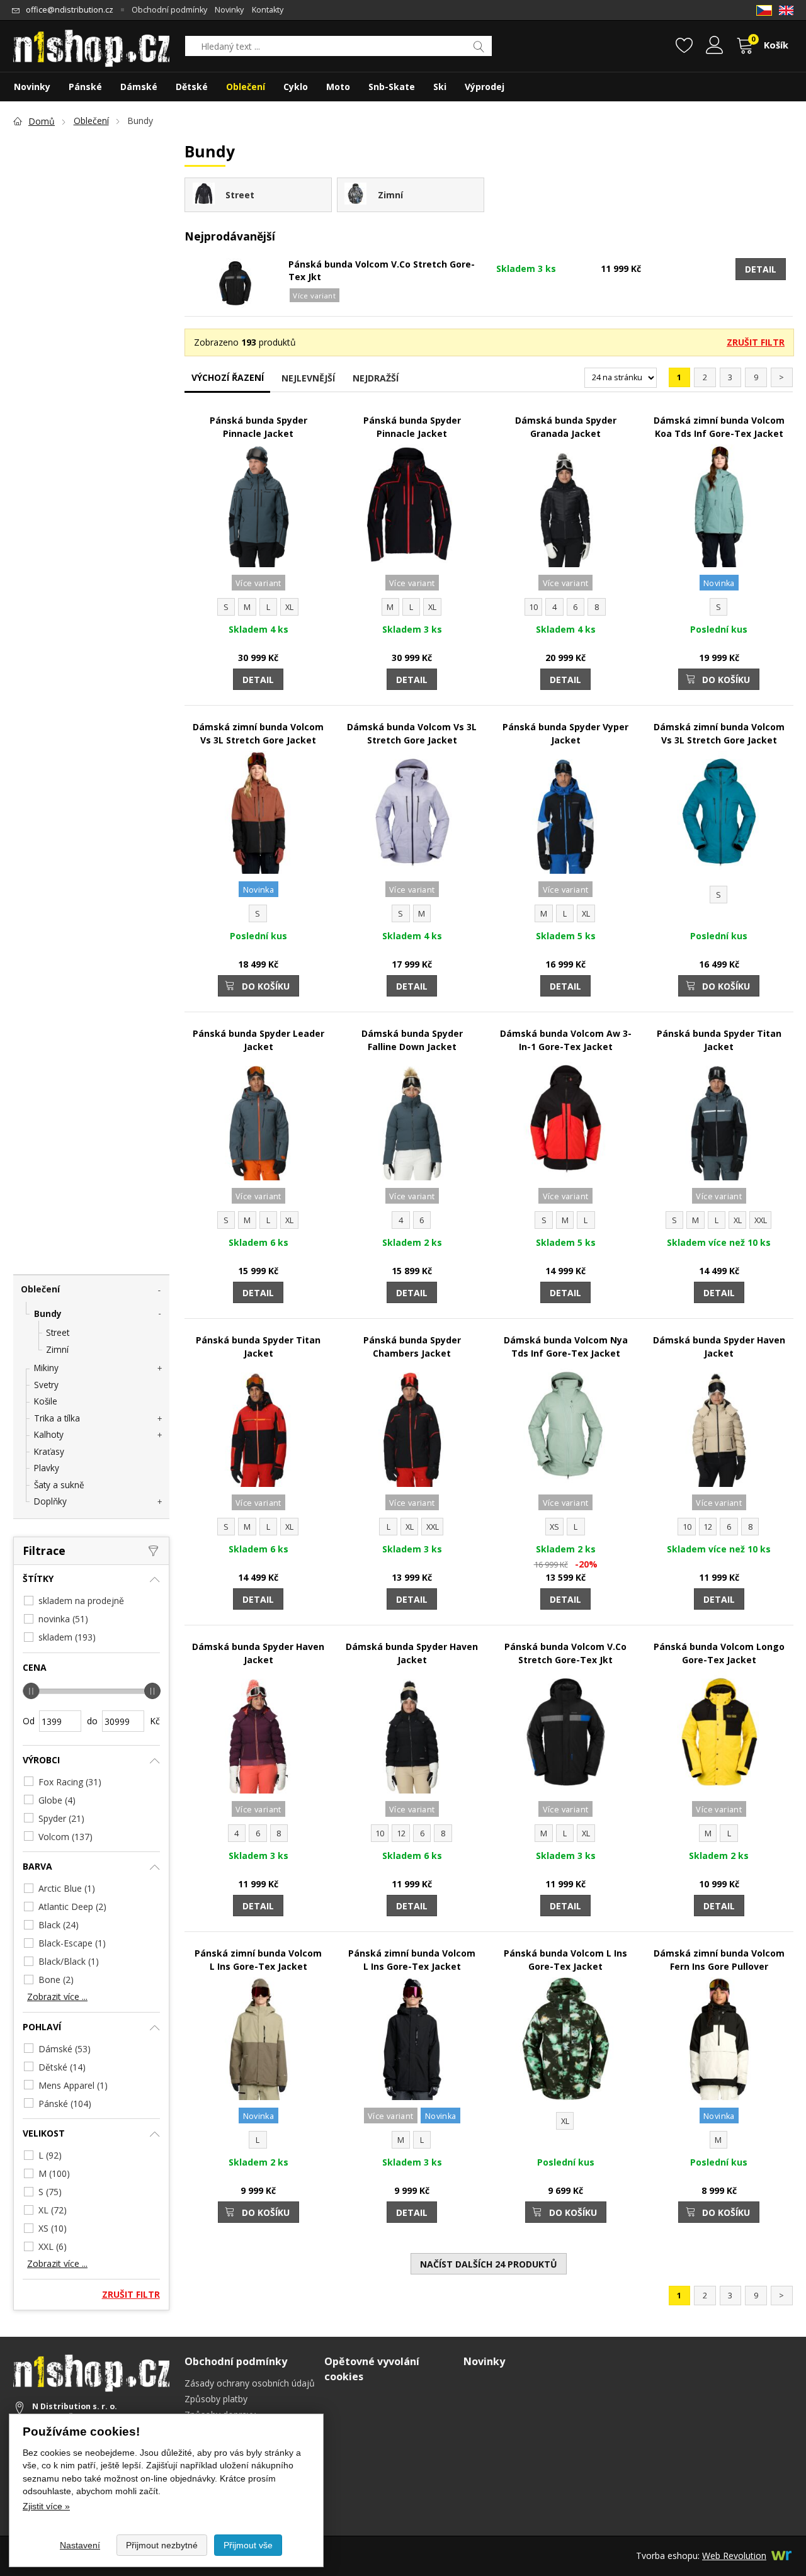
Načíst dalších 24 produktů (489, 2264)
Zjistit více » (46, 2506)
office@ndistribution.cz (70, 10)
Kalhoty (49, 1434)
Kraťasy (49, 1451)
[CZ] (764, 10)
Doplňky (50, 1501)
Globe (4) (57, 1800)
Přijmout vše (248, 2545)
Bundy (48, 1313)
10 (533, 607)
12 (708, 1527)
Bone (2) (56, 1980)
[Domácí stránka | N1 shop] (91, 44)
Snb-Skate (392, 87)
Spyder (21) (61, 1818)
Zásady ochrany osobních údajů (250, 2383)
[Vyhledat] (479, 46)
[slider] (31, 1691)
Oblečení (40, 1289)
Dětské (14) (62, 2067)
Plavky (47, 1468)
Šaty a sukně (59, 1485)
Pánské (85, 87)
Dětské (192, 87)
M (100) (54, 2173)
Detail (761, 269)
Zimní (57, 1349)
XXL (761, 1220)
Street (58, 1332)
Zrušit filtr (756, 342)
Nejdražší (376, 378)
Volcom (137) (65, 1837)
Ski (440, 87)
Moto (338, 87)
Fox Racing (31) (70, 1782)
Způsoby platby (216, 2399)
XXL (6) (53, 2246)
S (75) (50, 2192)
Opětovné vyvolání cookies (372, 2369)
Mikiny (46, 1368)
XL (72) (53, 2210)
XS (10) (53, 2228)
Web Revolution (734, 2556)
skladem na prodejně (81, 1601)
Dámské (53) (65, 2049)
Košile (46, 1401)
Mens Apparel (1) (73, 2085)
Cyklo (296, 87)
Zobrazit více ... (57, 1997)
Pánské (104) (65, 2104)
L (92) (50, 2155)
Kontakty (268, 10)
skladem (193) (67, 1637)
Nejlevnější (308, 378)
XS (554, 1527)
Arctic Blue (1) (67, 1888)
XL (289, 607)
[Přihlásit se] (714, 47)
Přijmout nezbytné (162, 2545)
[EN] (786, 10)
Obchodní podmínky (169, 10)
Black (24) (59, 1925)
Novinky (229, 10)
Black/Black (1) (69, 1961)
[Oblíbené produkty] (684, 47)
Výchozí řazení (228, 377)
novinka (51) (63, 1619)
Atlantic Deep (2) (72, 1907)
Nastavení (80, 2545)
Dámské (139, 87)
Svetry (46, 1385)
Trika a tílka (57, 1418)
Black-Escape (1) (72, 1943)
